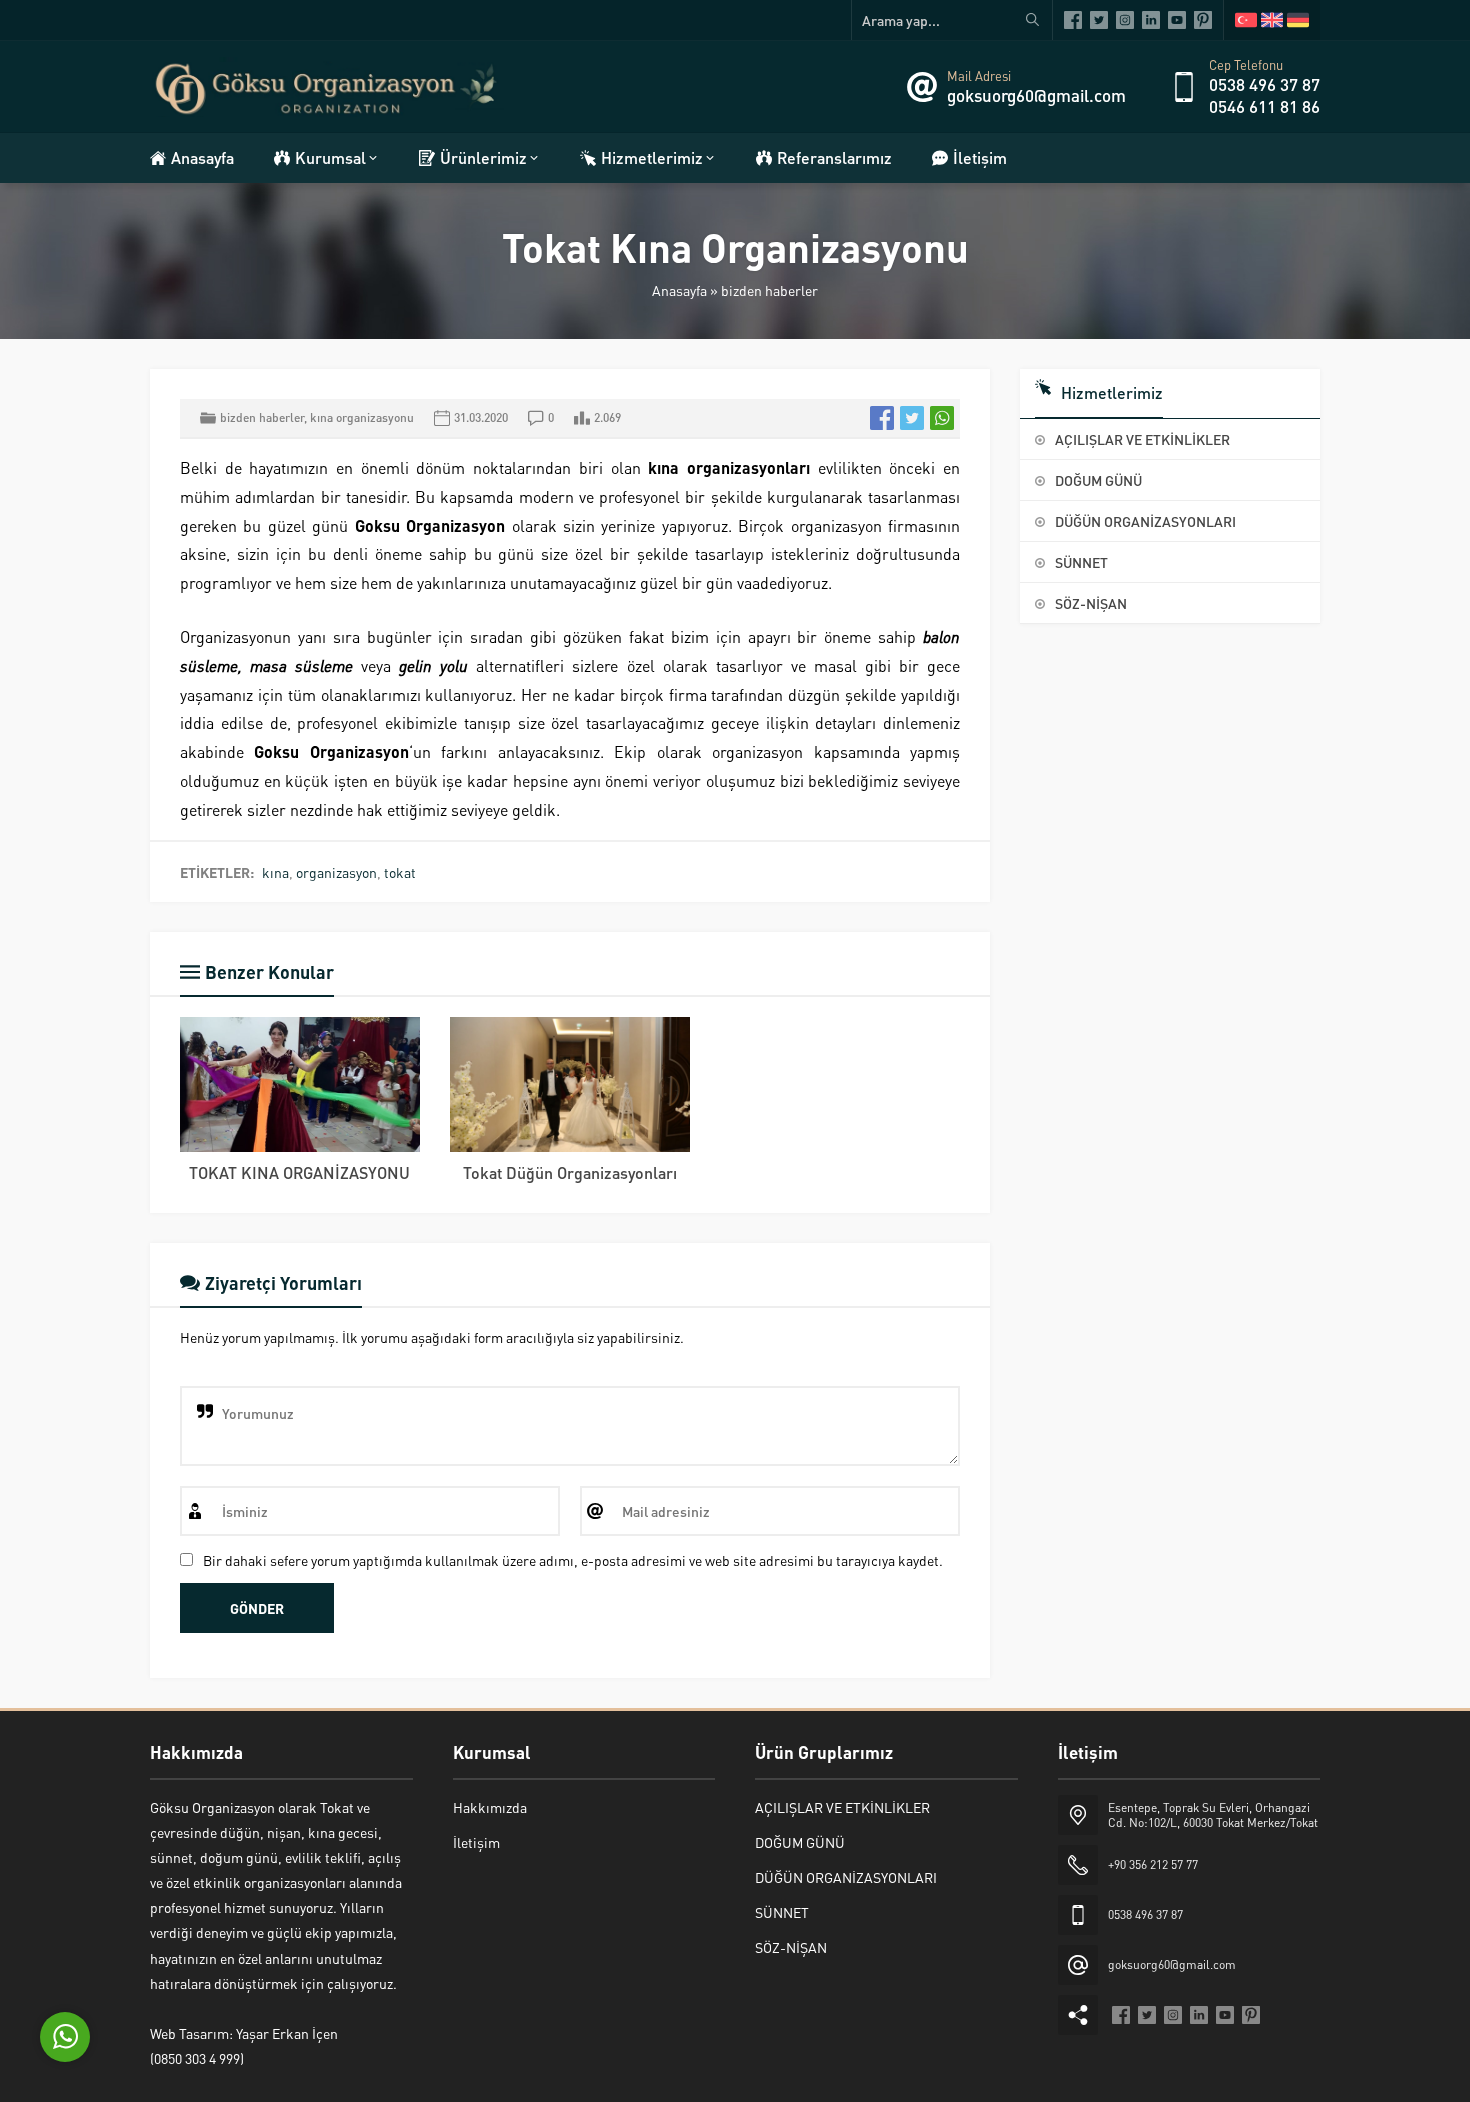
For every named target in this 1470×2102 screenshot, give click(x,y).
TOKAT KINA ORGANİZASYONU (299, 1172)
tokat (400, 872)
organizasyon (336, 872)
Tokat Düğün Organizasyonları (570, 1172)
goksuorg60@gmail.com (1036, 95)
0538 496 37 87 (1264, 84)
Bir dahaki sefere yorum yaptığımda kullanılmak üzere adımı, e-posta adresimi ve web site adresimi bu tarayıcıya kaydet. (573, 1560)
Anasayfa (679, 290)
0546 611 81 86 (1264, 106)
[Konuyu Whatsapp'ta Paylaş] (942, 418)
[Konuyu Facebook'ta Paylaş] (882, 418)
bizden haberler (769, 290)
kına (275, 872)
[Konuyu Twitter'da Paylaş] (912, 418)
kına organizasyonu (362, 417)
